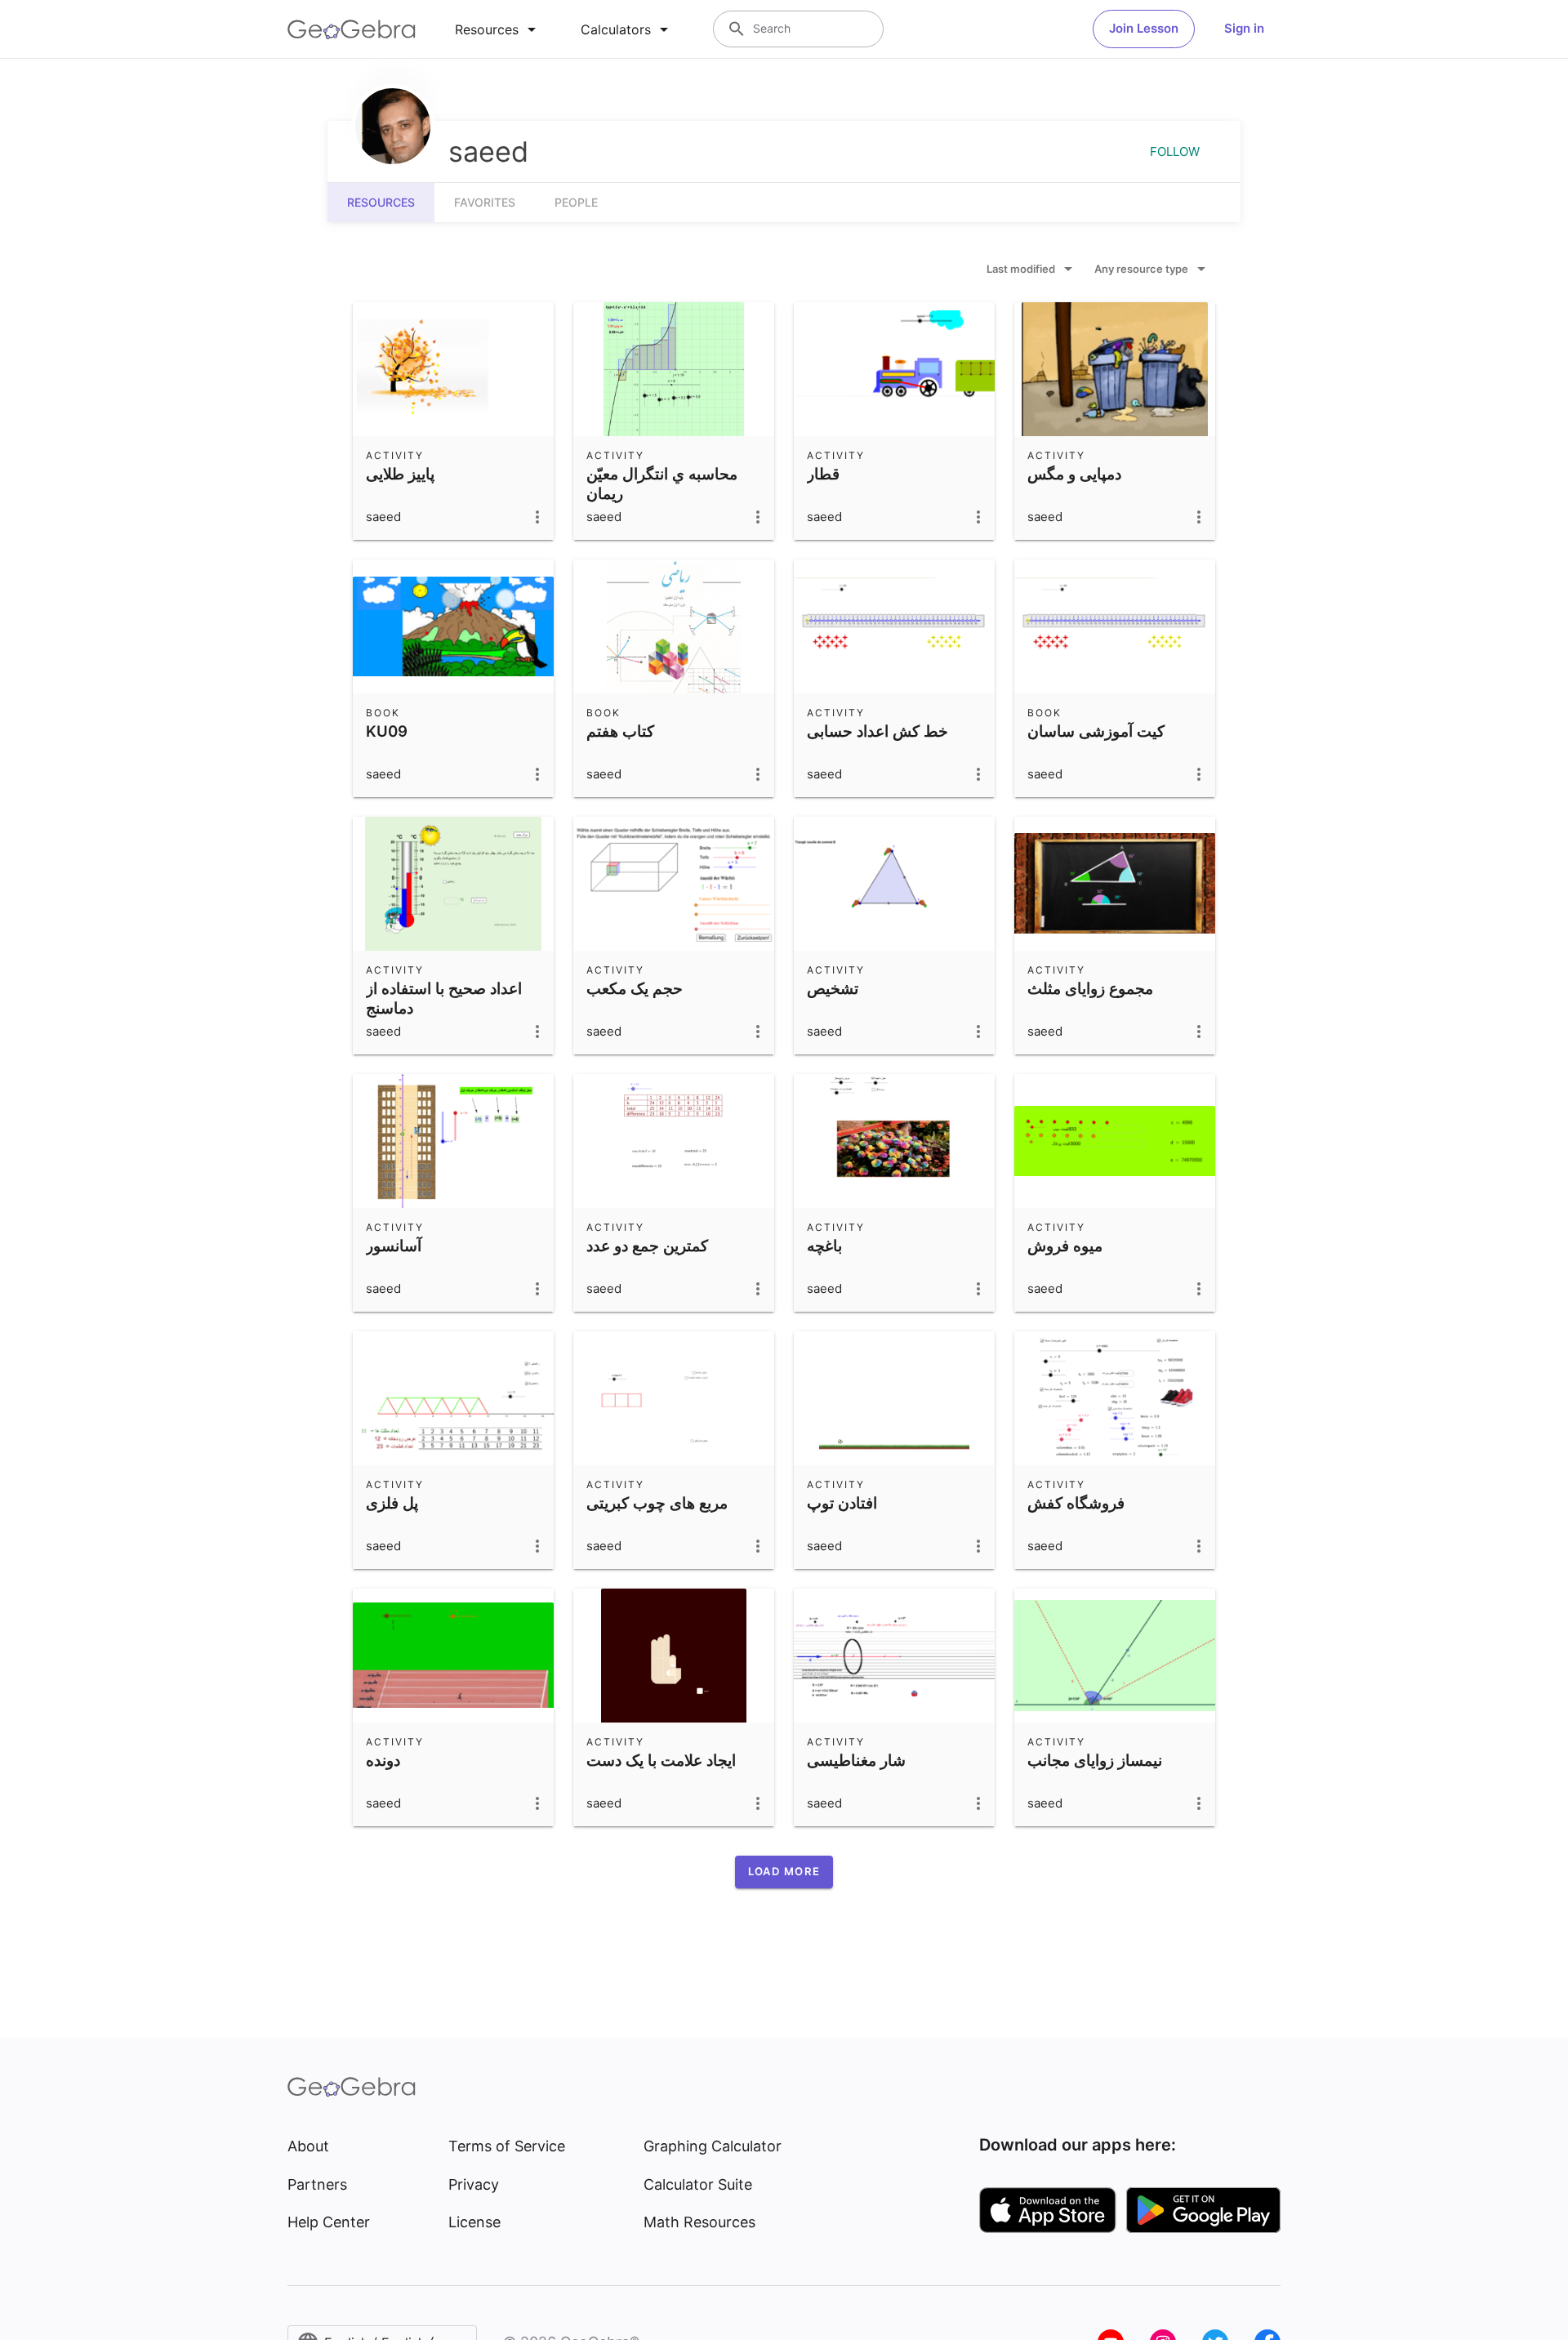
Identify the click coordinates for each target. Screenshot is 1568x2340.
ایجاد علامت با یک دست (661, 1760)
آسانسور (394, 1246)
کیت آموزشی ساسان (1096, 731)
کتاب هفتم (620, 731)
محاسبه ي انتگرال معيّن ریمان (662, 484)
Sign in (1244, 28)
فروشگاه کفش (1076, 1503)
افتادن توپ (842, 1503)
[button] (784, 1872)
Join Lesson (1144, 28)
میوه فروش (1065, 1246)
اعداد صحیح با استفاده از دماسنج (444, 998)
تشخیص (833, 988)
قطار (823, 474)
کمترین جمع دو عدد (647, 1246)
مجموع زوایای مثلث (1090, 988)
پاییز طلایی (400, 474)
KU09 (387, 731)
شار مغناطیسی (856, 1760)
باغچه (824, 1246)
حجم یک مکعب (635, 988)
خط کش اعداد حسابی (878, 731)
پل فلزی (392, 1503)
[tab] (498, 29)
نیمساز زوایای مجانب (1095, 1760)
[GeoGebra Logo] (352, 29)
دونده (383, 1760)
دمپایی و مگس (1074, 474)
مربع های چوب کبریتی (657, 1503)
